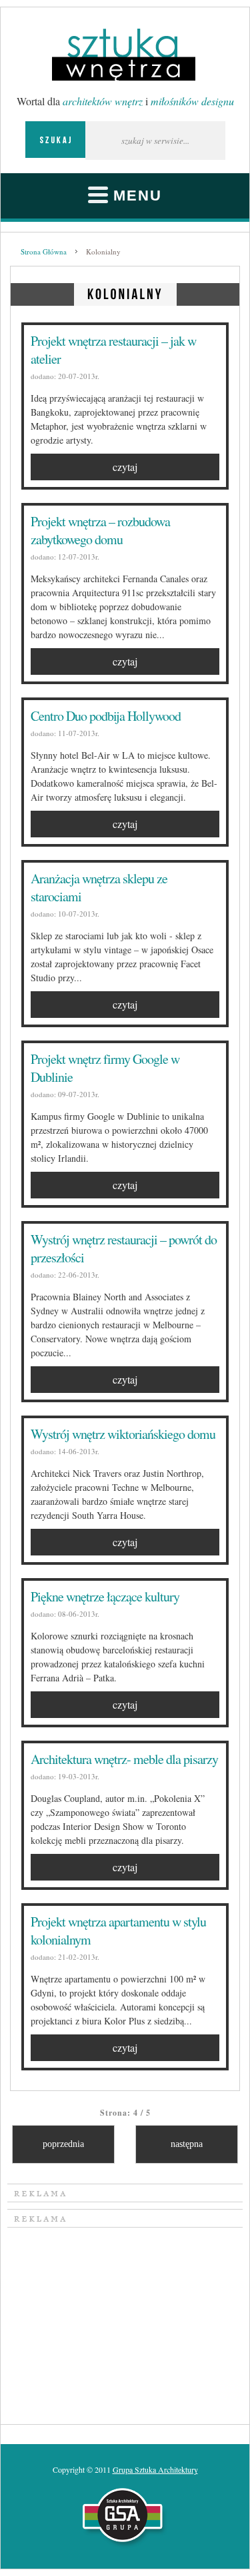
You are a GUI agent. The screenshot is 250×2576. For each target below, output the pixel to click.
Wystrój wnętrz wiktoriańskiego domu (123, 1434)
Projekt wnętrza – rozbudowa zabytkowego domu (100, 530)
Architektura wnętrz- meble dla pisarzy (124, 1759)
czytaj (125, 467)
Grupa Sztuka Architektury (155, 2469)
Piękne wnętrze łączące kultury (105, 1596)
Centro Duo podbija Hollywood (106, 716)
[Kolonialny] (125, 292)
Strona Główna (44, 251)
